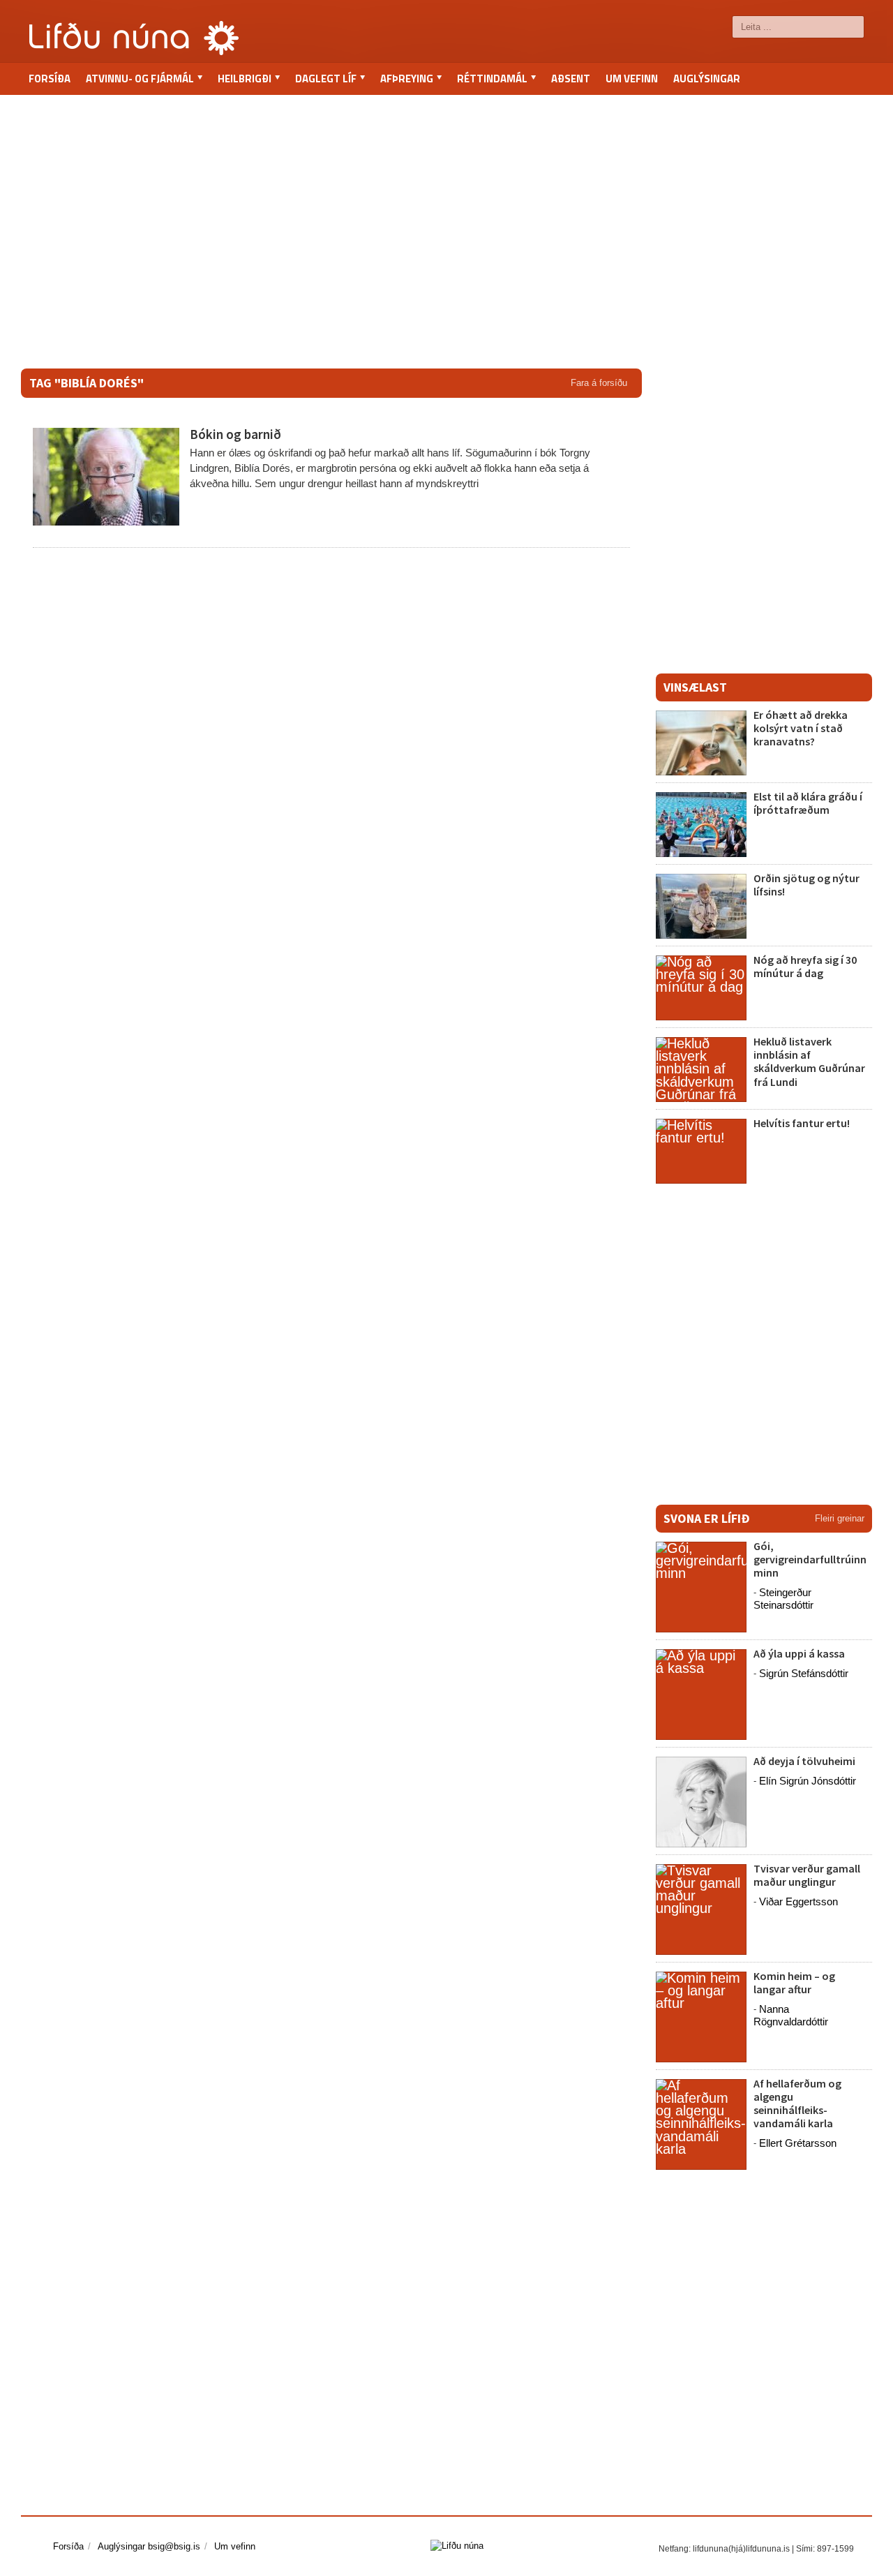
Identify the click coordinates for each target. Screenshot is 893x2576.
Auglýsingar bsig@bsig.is (149, 2546)
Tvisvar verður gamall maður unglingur (807, 1875)
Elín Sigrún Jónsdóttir (808, 1781)
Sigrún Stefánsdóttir (804, 1673)
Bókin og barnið (235, 434)
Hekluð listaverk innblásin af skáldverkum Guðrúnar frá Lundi (809, 1062)
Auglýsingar (707, 79)
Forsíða (50, 79)
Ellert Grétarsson (798, 2143)
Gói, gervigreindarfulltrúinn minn (810, 1559)
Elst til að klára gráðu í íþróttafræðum (808, 803)
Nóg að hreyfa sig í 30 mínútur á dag (805, 966)
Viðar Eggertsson (798, 1901)
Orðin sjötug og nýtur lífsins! (806, 885)
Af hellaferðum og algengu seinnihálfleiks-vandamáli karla (797, 2104)
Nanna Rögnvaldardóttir (791, 2015)
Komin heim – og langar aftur (794, 1982)
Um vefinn (632, 79)
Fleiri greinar (840, 1518)
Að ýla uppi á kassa (799, 1653)
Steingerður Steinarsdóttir (783, 1599)
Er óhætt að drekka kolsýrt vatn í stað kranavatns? (801, 728)
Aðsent (571, 79)
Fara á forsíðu (599, 383)
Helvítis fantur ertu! (802, 1123)
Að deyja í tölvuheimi (805, 1761)
